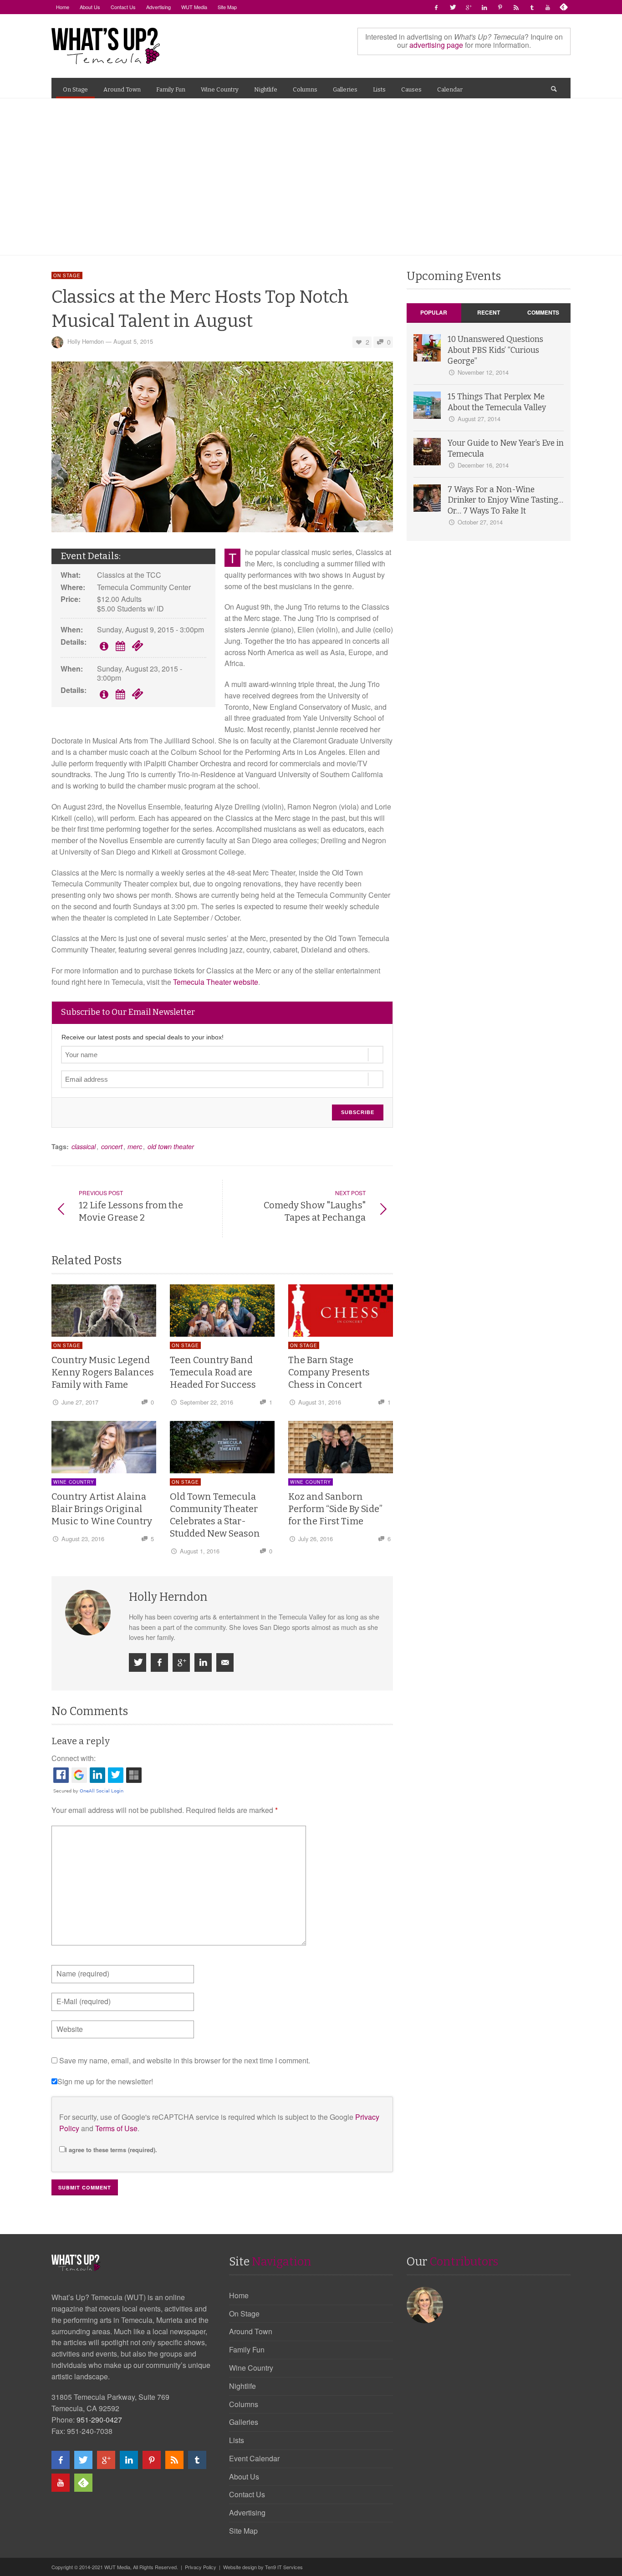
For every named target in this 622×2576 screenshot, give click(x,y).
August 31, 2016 (320, 1402)
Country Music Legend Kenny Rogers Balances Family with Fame (103, 1372)
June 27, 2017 (80, 1402)
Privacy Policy (201, 2567)
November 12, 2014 (483, 372)
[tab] (434, 313)
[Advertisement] (311, 177)
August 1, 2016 (200, 1551)
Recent (489, 312)
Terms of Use (116, 2128)
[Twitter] (452, 7)
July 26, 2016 (316, 1539)
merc (135, 1146)
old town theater (171, 1146)
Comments (543, 312)
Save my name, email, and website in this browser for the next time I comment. (185, 2060)
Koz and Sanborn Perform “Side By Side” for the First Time (335, 1509)
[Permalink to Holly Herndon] (426, 2304)
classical (84, 1146)
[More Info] (104, 647)
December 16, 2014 (483, 465)
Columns (244, 2404)
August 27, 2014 (479, 419)
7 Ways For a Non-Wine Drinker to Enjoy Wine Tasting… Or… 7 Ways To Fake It (505, 501)
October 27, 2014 (480, 522)
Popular (434, 312)
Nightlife (242, 2386)
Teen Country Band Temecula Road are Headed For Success (213, 1372)
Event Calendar (254, 2458)
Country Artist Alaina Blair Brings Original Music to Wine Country (102, 1509)
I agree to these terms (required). (111, 2150)
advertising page (436, 45)
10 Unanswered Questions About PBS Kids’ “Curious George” (495, 350)
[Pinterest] (500, 7)
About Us (244, 2477)
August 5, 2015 (133, 342)
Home (239, 2295)
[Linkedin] (203, 1662)
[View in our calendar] (120, 647)
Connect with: (74, 1758)
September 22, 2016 (206, 1402)
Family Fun (247, 2349)
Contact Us (247, 2494)
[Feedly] (564, 7)
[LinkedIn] (484, 7)
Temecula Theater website (216, 982)
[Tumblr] (532, 7)
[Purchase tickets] (138, 647)
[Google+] (468, 7)
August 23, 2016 (83, 1539)
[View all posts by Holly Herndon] (89, 1613)
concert (112, 1146)
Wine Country (74, 1482)
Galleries (244, 2422)
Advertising (247, 2512)
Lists (237, 2440)
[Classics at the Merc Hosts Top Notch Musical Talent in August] (222, 446)
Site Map (243, 2531)
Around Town (251, 2331)
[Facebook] (436, 7)
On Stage (67, 275)
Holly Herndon (86, 342)
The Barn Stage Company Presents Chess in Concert (329, 1372)
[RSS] (516, 7)
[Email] (225, 1662)
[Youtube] (548, 7)
